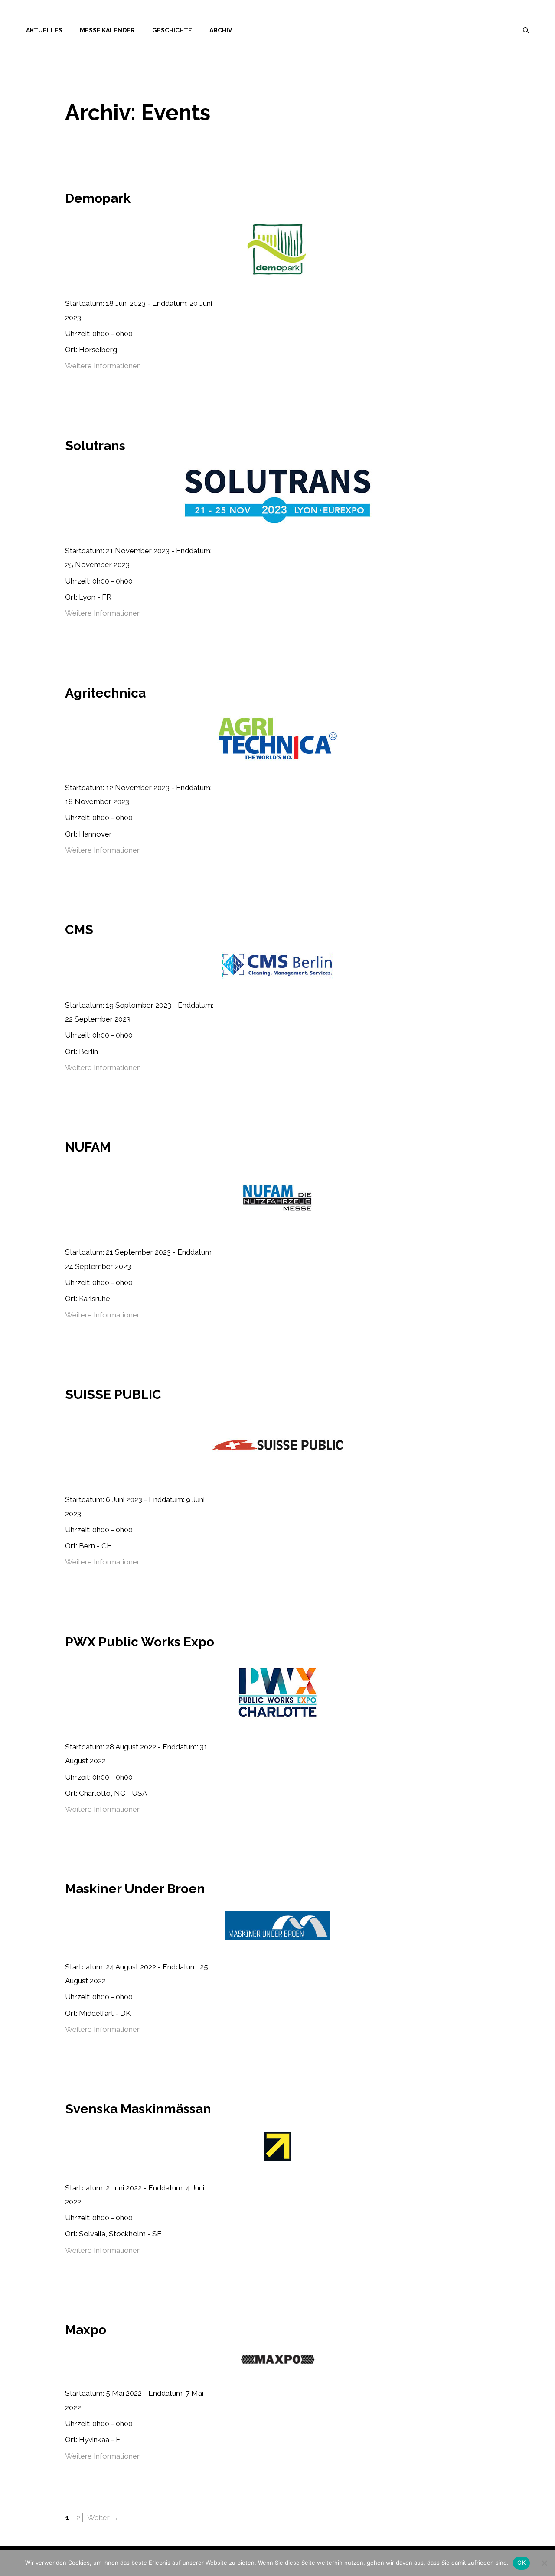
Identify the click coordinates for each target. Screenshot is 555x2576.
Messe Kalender (107, 30)
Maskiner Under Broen (135, 1889)
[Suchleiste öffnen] (526, 30)
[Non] (544, 2563)
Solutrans (95, 446)
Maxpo (86, 2330)
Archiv (221, 30)
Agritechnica (105, 693)
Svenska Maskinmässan (138, 2109)
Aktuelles (44, 30)
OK (521, 2563)
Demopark (98, 198)
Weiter (103, 2518)
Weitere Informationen (103, 366)
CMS (79, 930)
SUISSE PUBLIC (113, 1394)
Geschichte (172, 30)
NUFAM (88, 1147)
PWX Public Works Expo (140, 1642)
